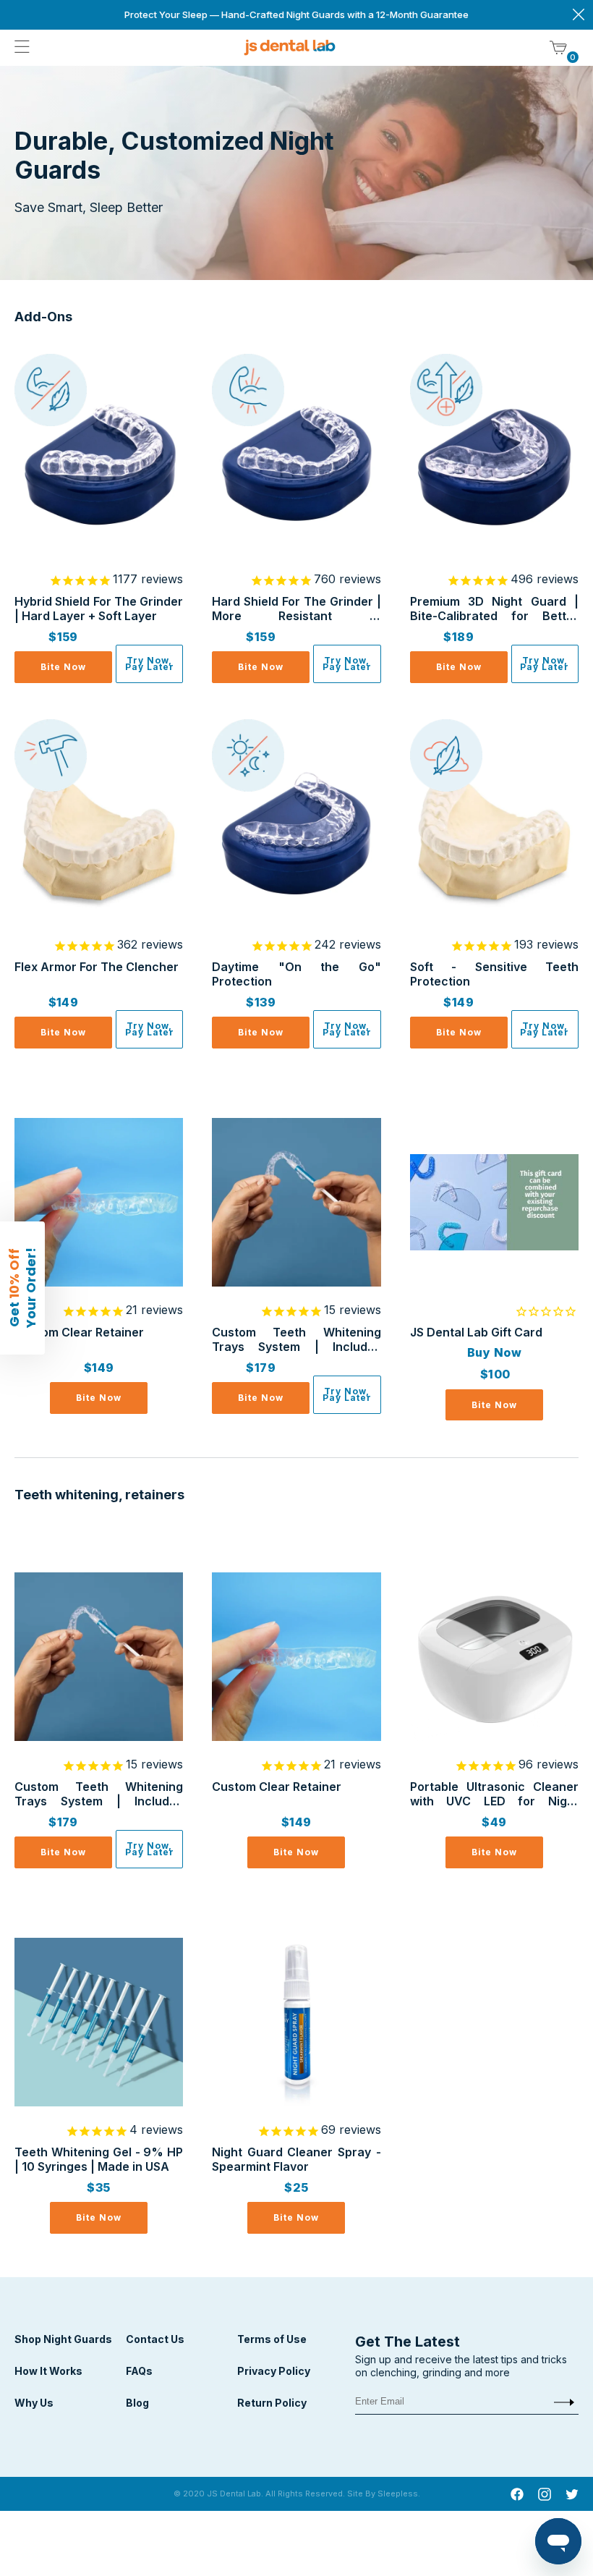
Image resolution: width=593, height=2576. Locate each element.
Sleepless (398, 2494)
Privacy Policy (274, 2371)
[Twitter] (572, 2496)
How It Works (48, 2371)
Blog (137, 2403)
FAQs (139, 2371)
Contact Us (155, 2339)
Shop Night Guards (63, 2339)
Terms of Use (272, 2339)
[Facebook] (517, 2496)
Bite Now (63, 667)
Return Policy (272, 2403)
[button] (22, 1288)
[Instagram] (545, 2496)
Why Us (34, 2403)
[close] (579, 15)
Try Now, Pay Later (150, 664)
